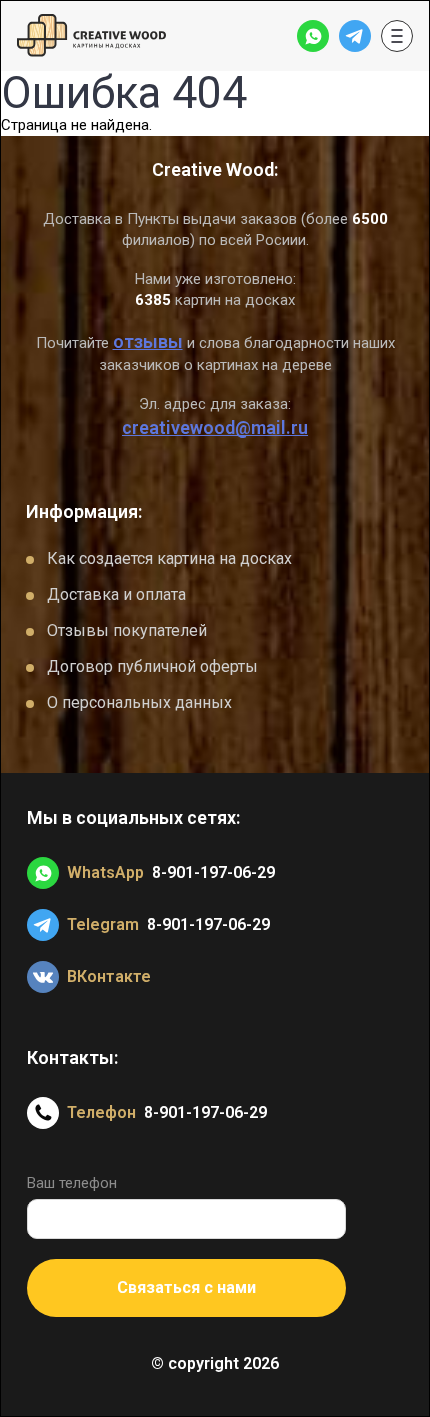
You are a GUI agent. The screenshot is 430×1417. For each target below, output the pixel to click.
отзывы (148, 341)
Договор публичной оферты (152, 666)
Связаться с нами (186, 1287)
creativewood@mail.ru (215, 427)
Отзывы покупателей (127, 630)
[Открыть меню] (397, 36)
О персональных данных (139, 702)
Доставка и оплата (116, 594)
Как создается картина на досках (169, 558)
